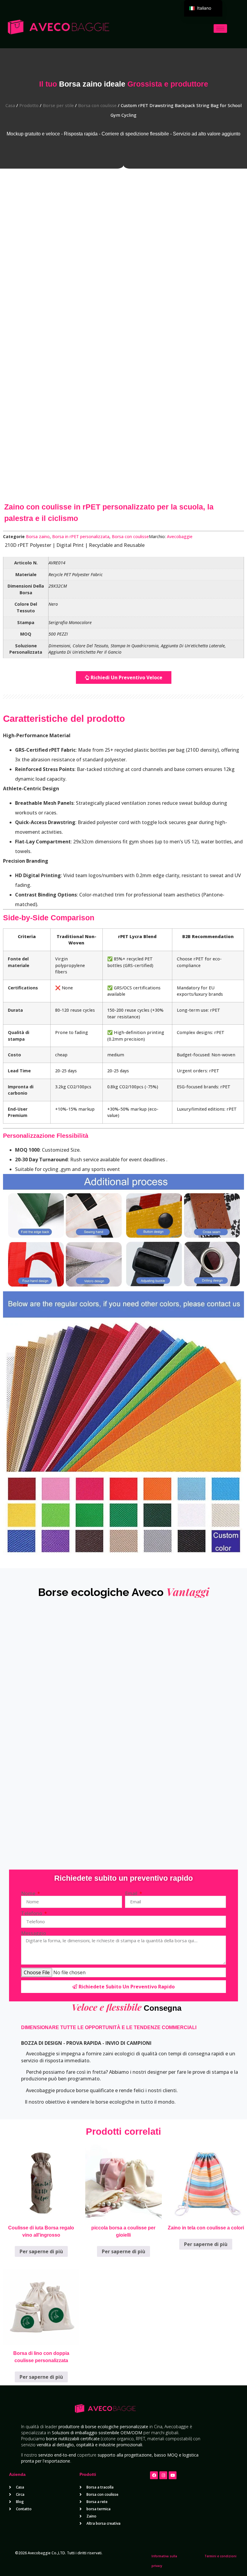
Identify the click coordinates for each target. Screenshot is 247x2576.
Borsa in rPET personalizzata (81, 536)
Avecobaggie (180, 536)
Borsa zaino (38, 536)
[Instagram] (163, 2475)
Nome (29, 1893)
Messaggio (34, 1933)
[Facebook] (154, 2475)
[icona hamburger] (220, 29)
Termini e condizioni (220, 2556)
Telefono (32, 1913)
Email (132, 1893)
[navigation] (203, 8)
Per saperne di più (41, 2251)
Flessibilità (72, 1136)
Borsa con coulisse (97, 105)
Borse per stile (58, 105)
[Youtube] (173, 2475)
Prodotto (29, 105)
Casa (10, 105)
